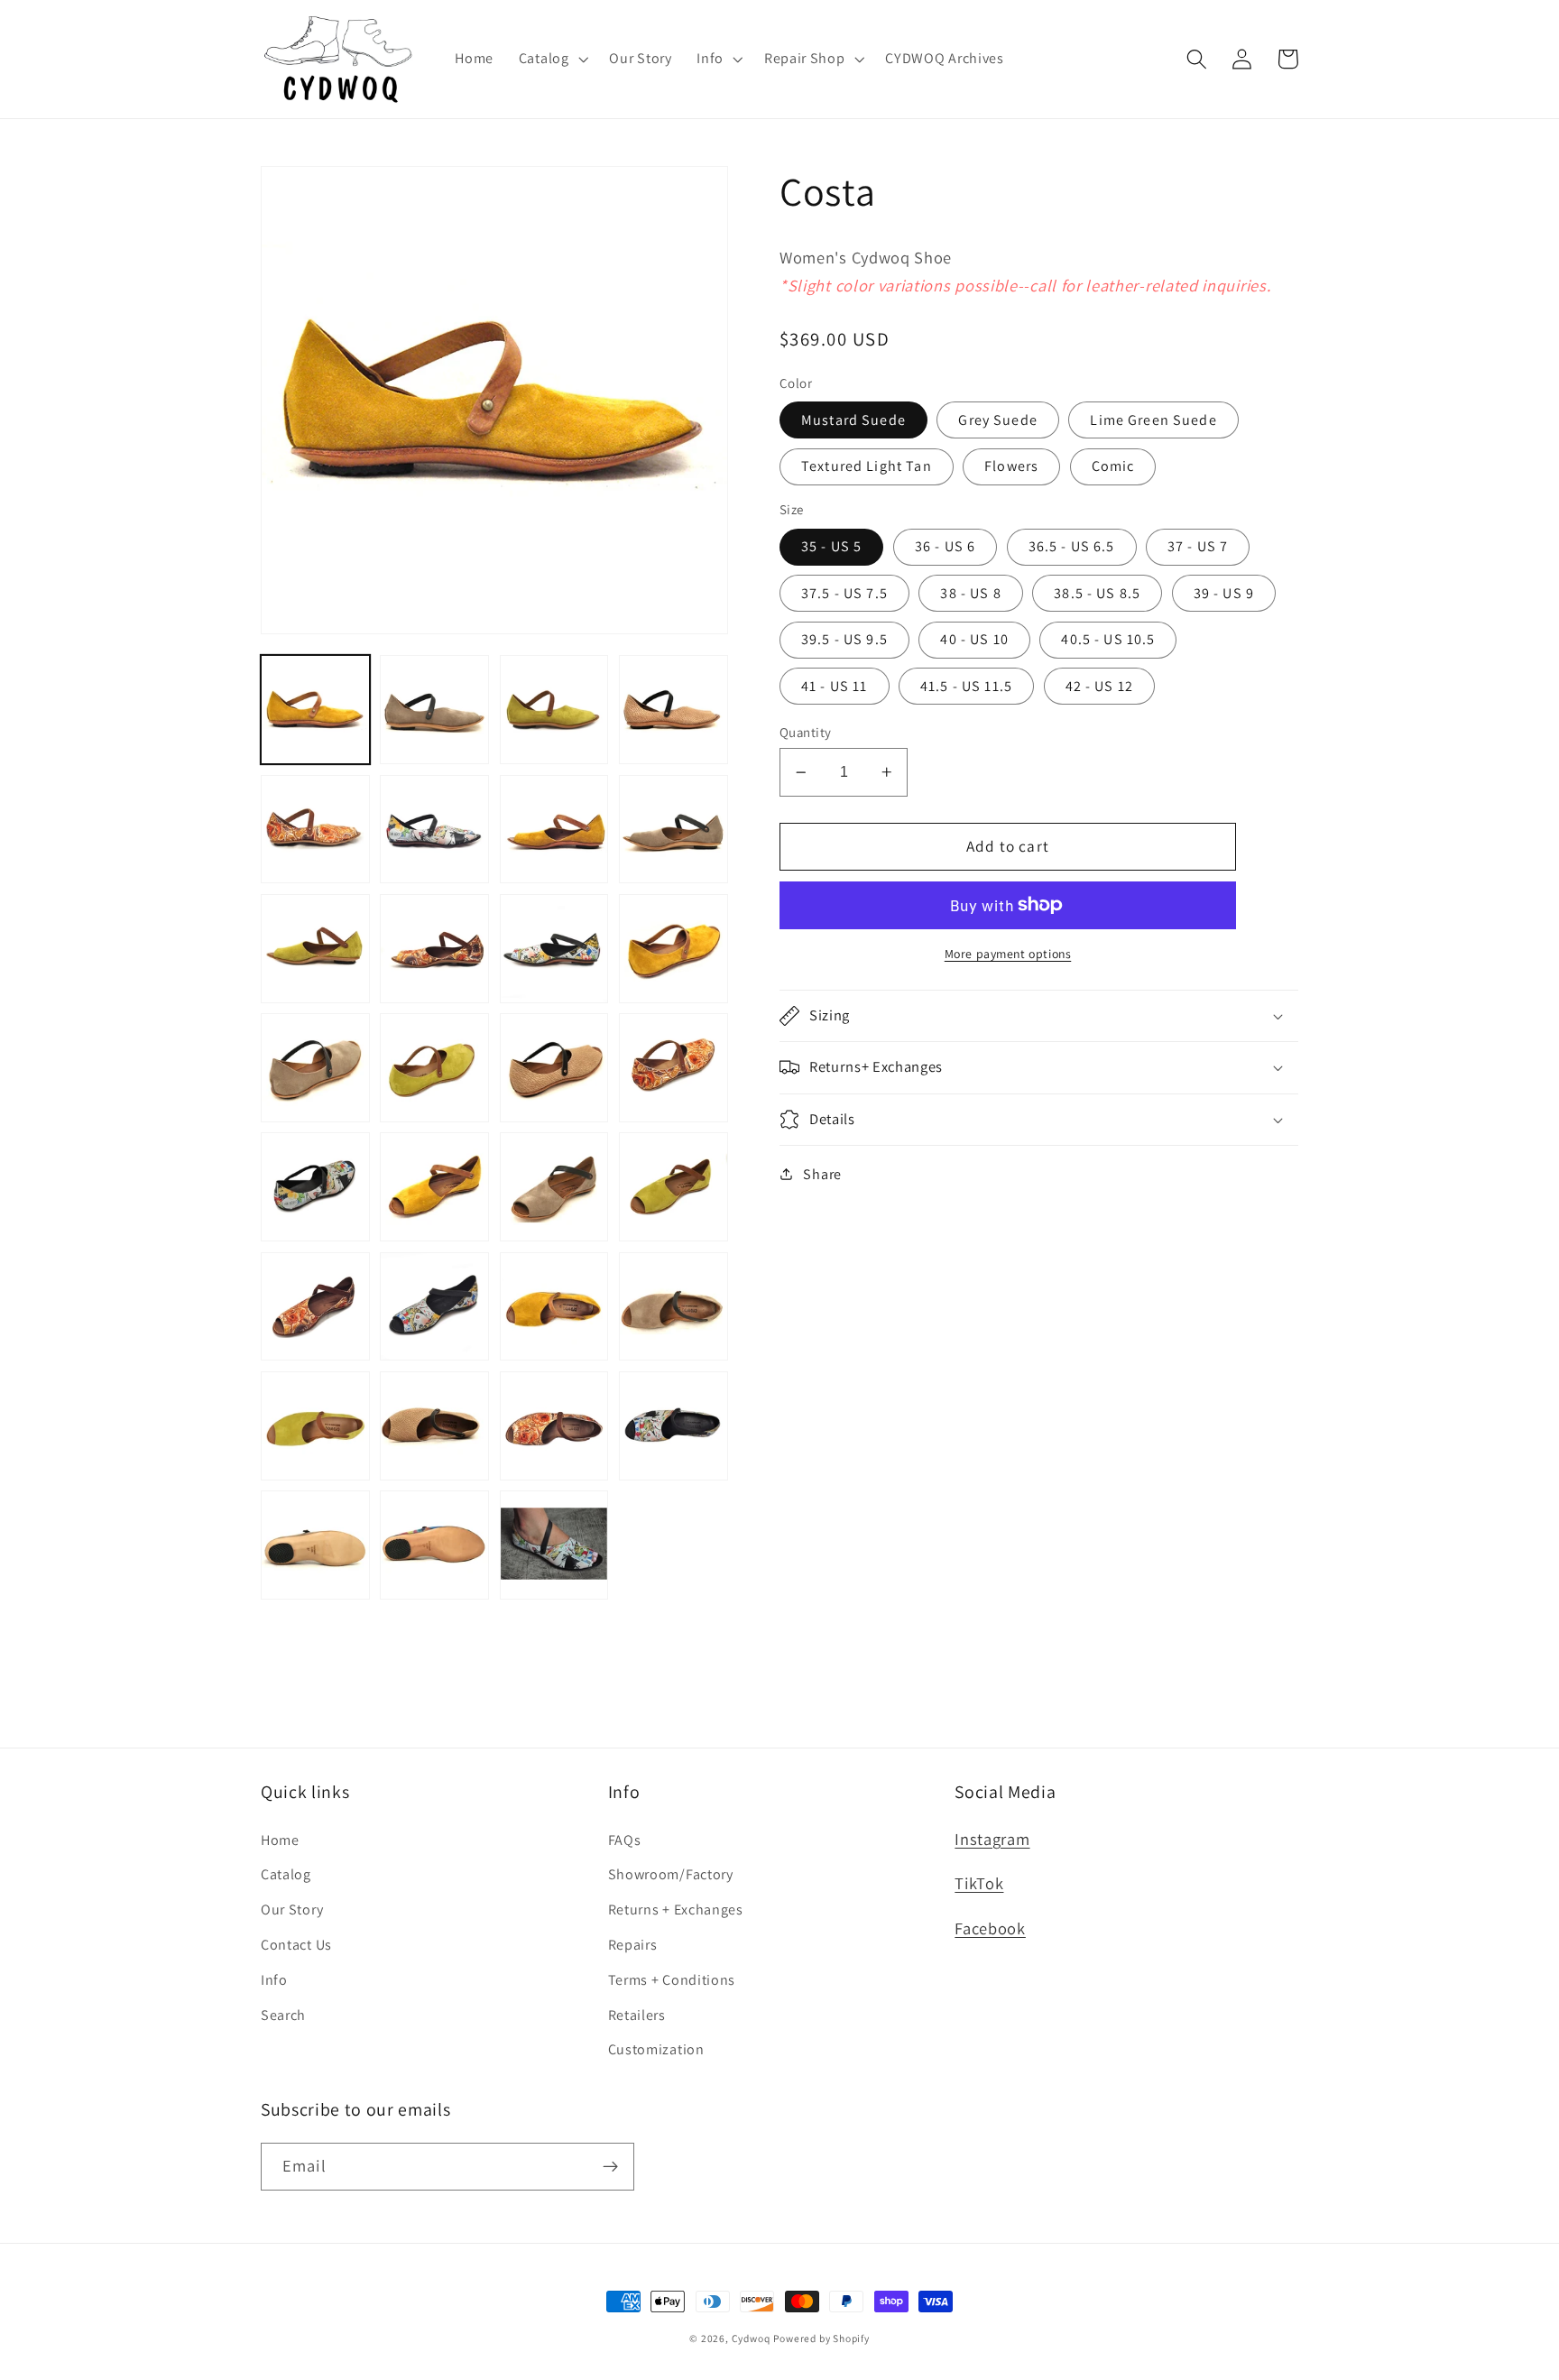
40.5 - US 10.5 (1108, 639)
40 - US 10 (974, 639)
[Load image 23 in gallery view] (554, 1307)
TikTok (979, 1883)
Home (280, 1840)
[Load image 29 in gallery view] (315, 1545)
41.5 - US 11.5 (966, 686)
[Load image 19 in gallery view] (554, 1187)
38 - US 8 (970, 593)
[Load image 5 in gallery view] (315, 830)
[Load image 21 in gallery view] (315, 1307)
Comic (1113, 466)
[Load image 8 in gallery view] (673, 830)
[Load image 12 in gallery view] (673, 949)
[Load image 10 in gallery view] (434, 949)
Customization (656, 2049)
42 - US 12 (1100, 686)
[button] (552, 59)
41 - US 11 (835, 686)
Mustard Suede (853, 420)
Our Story (292, 1910)
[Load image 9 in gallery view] (315, 949)
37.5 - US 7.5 (844, 593)
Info (274, 1980)
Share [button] (822, 1174)
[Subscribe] (610, 2167)
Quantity (806, 732)
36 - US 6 (945, 546)
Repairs (633, 1945)
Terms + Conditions (672, 1980)
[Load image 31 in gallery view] (554, 1545)
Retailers (637, 2015)
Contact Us (296, 1945)
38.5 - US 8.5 (1097, 593)
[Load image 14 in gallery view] (434, 1068)
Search (283, 2015)
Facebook (990, 1928)
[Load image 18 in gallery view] (434, 1187)
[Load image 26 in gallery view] (434, 1426)
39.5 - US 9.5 (844, 639)
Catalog (286, 1874)
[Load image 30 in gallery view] (434, 1545)
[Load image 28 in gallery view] (673, 1426)
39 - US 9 (1224, 593)
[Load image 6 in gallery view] (434, 830)
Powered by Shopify (821, 2338)
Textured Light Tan (867, 466)
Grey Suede (998, 420)
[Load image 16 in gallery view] (673, 1068)
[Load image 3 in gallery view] (554, 710)
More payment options (1008, 954)
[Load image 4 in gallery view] (673, 710)
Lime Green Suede (1153, 420)
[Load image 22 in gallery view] (434, 1307)
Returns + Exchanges (676, 1910)
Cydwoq (751, 2338)
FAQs (625, 1840)
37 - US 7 (1198, 546)
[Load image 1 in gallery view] (315, 710)
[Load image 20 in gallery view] (673, 1187)
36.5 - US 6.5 (1072, 546)
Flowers (1011, 466)
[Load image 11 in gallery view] (554, 949)
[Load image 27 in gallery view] (554, 1426)
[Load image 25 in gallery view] (315, 1426)
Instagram (992, 1839)
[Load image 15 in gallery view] (554, 1068)
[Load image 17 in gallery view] (315, 1187)
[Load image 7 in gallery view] (554, 830)
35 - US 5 (831, 546)
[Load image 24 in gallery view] (673, 1307)
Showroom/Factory (671, 1874)
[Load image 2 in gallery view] (434, 710)
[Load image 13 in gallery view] (315, 1068)
